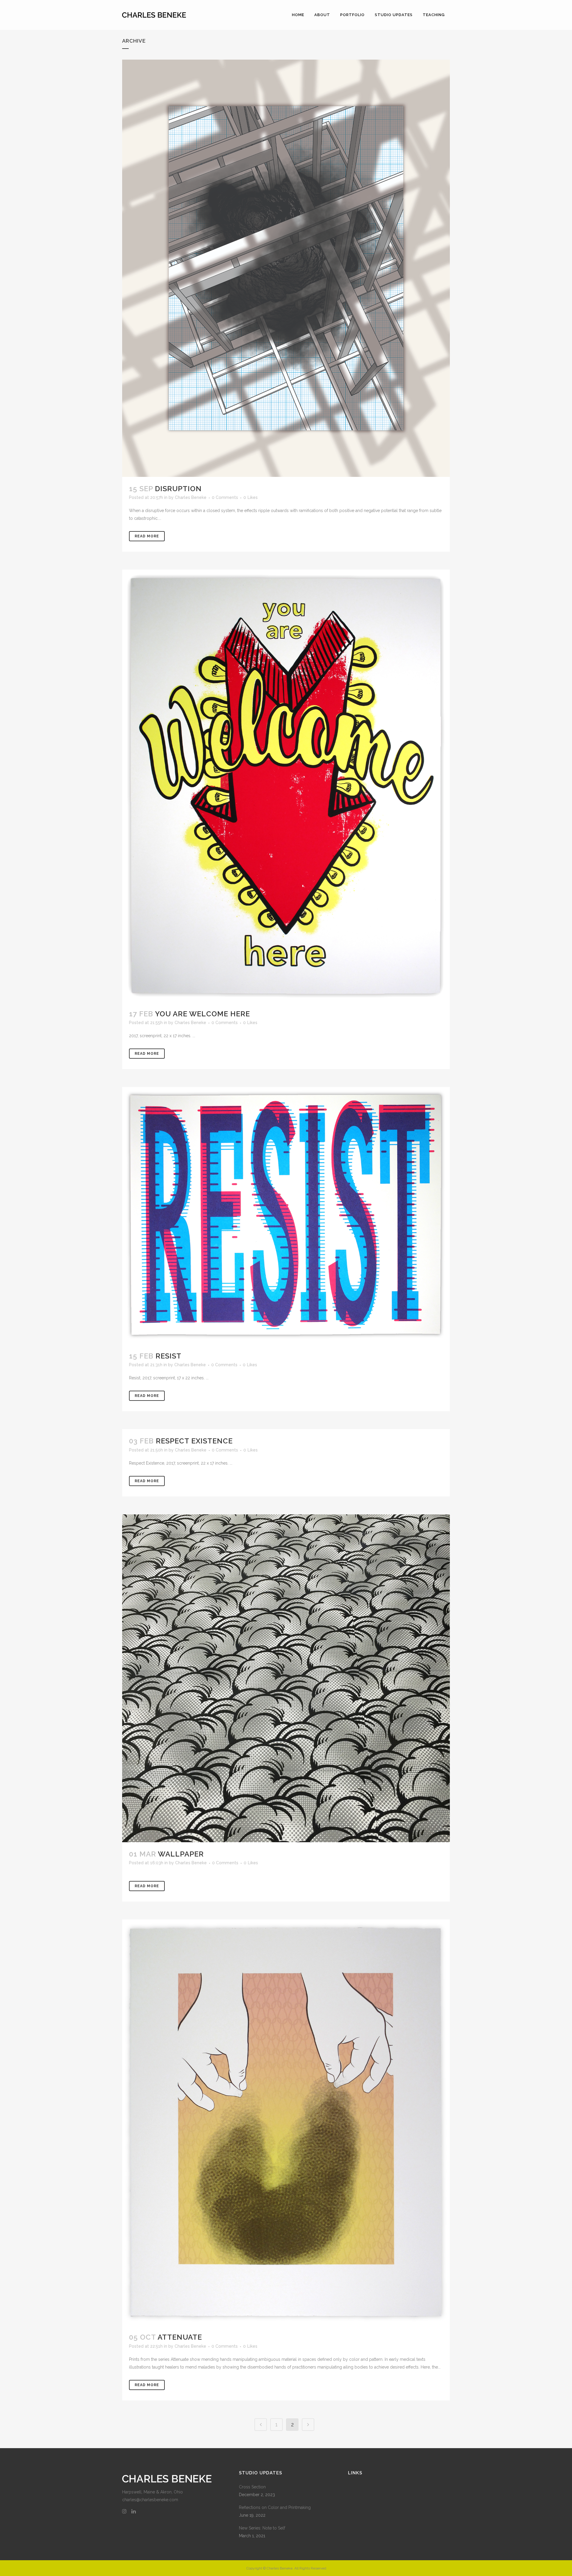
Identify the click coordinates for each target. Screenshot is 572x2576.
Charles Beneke (191, 497)
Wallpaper (181, 1854)
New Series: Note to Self (262, 2528)
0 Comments (225, 497)
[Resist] (286, 1216)
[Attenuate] (286, 2123)
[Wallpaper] (286, 1678)
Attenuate (180, 2337)
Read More (147, 536)
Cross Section (252, 2487)
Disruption (178, 489)
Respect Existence (194, 1441)
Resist (168, 1356)
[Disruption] (286, 268)
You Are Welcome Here (202, 1014)
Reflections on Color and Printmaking (275, 2507)
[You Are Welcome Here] (286, 786)
